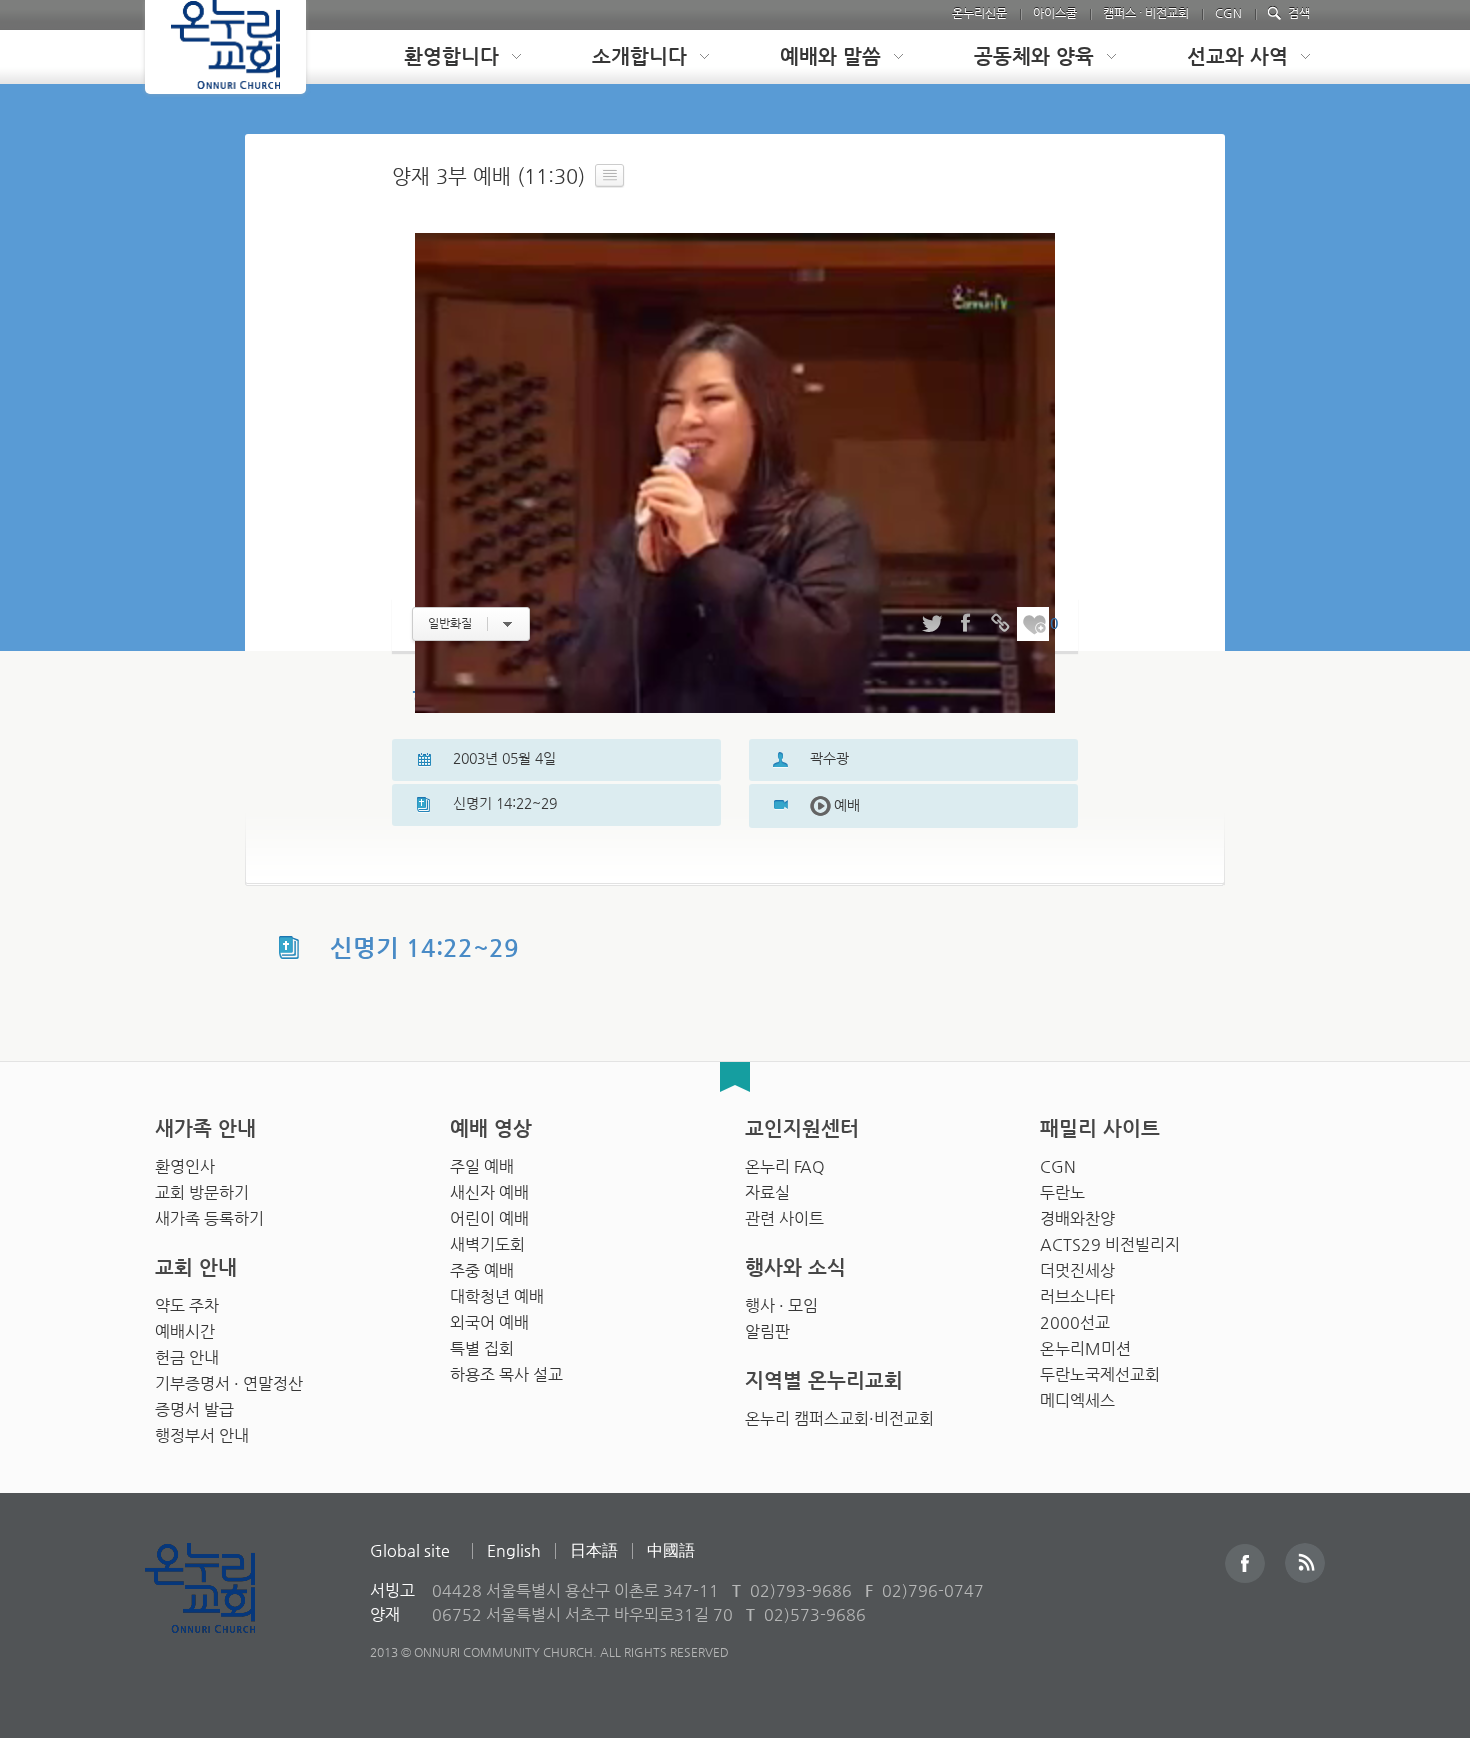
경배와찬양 (1077, 1218)
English (514, 1550)
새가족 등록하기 (209, 1218)
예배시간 (185, 1331)
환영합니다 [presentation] (451, 56)
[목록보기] (610, 176)
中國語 (671, 1550)
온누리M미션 (1085, 1348)
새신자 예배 (489, 1192)
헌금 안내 (187, 1357)
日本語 (594, 1550)
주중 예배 (482, 1270)
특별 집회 (482, 1348)
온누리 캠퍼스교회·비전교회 (839, 1418)
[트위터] (932, 624)
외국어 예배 (489, 1322)
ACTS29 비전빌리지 (1110, 1244)
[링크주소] (1000, 624)
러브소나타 (1077, 1296)
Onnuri (222, 1609)
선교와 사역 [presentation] (1237, 56)
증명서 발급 (194, 1409)
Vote (1034, 624)
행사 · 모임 (781, 1305)
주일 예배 (482, 1166)
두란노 (1062, 1192)
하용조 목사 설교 (506, 1374)
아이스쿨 (1055, 13)
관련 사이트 (784, 1218)
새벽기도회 (487, 1244)
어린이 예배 (489, 1218)
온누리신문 (979, 13)
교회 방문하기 (202, 1192)
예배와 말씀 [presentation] (830, 56)
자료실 (767, 1192)
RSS (1305, 1563)
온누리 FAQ (785, 1166)
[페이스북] (966, 624)
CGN (1228, 13)
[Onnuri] (225, 47)
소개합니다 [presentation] (639, 56)
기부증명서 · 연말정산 (229, 1383)
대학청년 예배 (497, 1296)
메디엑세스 (1077, 1400)
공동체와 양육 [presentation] (1034, 56)
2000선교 (1075, 1322)
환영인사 (185, 1166)
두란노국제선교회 (1100, 1374)
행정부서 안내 (202, 1435)
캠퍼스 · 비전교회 (1146, 13)
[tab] (447, 57)
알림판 (767, 1331)
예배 (835, 805)
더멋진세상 (1077, 1270)
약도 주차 (187, 1305)
